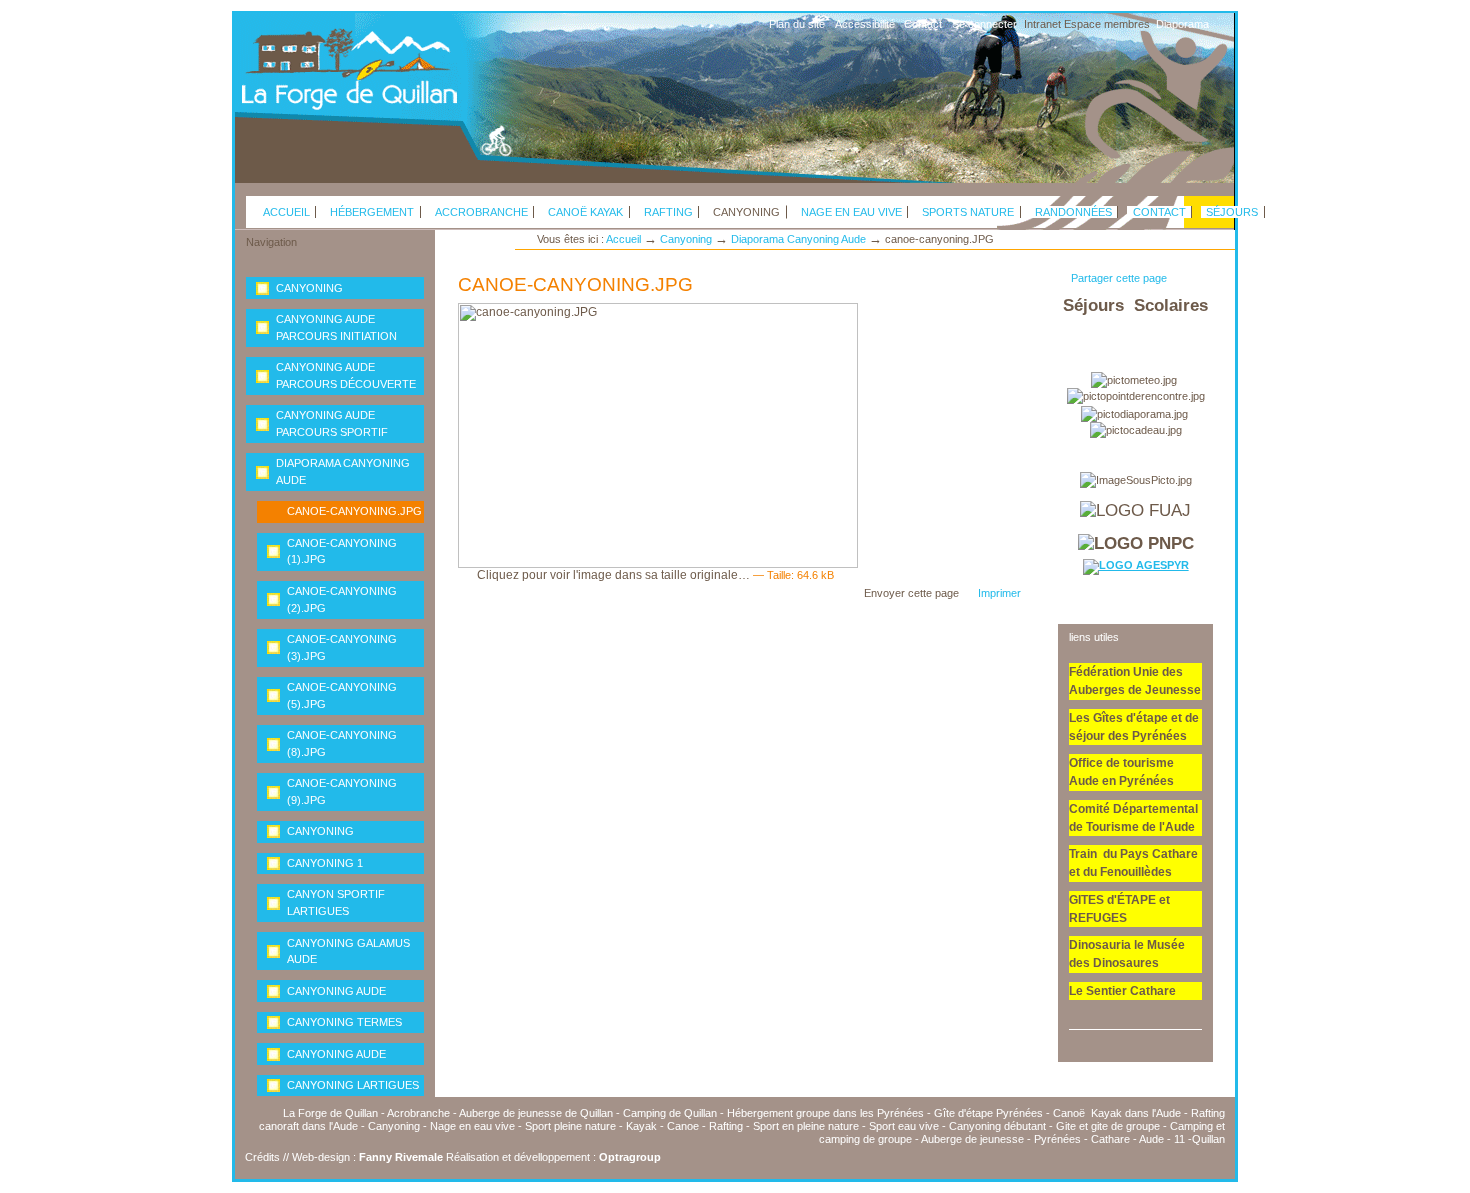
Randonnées (1073, 212)
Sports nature (968, 212)
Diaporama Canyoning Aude (798, 239)
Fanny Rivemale (401, 1157)
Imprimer (999, 593)
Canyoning (746, 212)
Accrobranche (481, 212)
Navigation (271, 242)
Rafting (668, 212)
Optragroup (630, 1157)
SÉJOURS (1232, 212)
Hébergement (372, 212)
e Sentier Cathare (1126, 991)
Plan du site (797, 24)
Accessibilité (865, 24)
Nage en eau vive (851, 212)
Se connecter (984, 24)
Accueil (286, 212)
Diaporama (1182, 24)
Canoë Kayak (585, 212)
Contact (923, 24)
